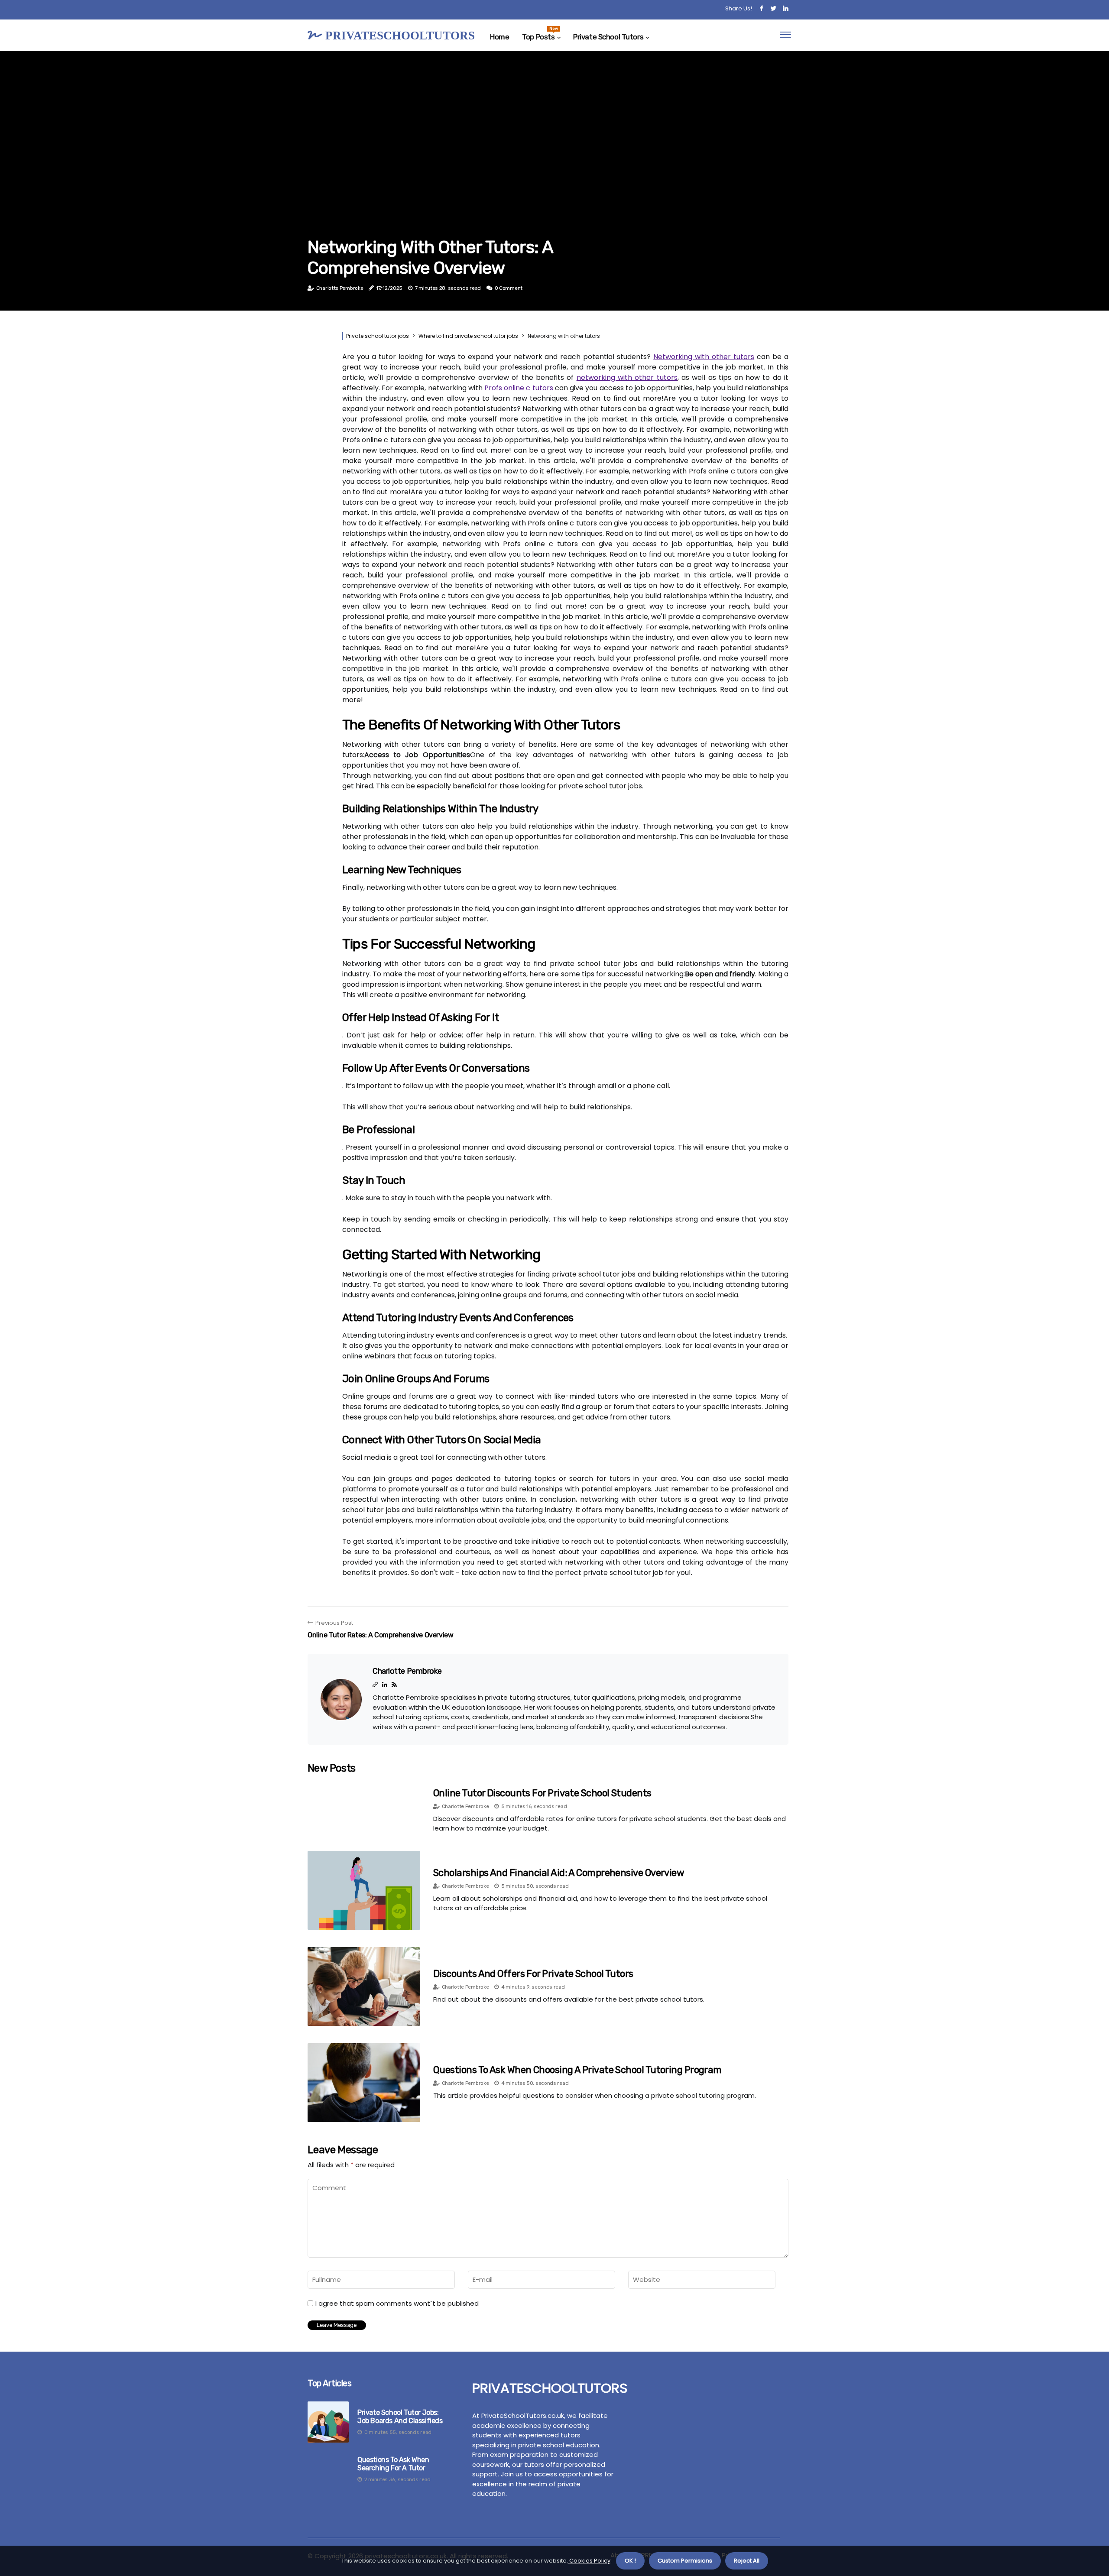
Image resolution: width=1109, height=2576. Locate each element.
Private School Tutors (608, 37)
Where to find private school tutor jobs (468, 336)
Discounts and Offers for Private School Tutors (533, 1974)
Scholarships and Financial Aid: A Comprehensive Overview (559, 1873)
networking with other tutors (627, 377)
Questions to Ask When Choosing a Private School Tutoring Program (577, 2070)
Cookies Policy (589, 2561)
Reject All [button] (747, 2561)
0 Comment (509, 288)
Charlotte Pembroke (340, 288)
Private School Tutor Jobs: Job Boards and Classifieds (400, 2417)
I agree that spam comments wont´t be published (397, 2304)
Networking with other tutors (704, 357)
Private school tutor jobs (378, 336)
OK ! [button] (630, 2561)
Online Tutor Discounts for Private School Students (542, 1793)
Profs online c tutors (519, 388)
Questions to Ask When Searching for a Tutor (393, 2464)
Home (499, 37)
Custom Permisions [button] (685, 2561)
